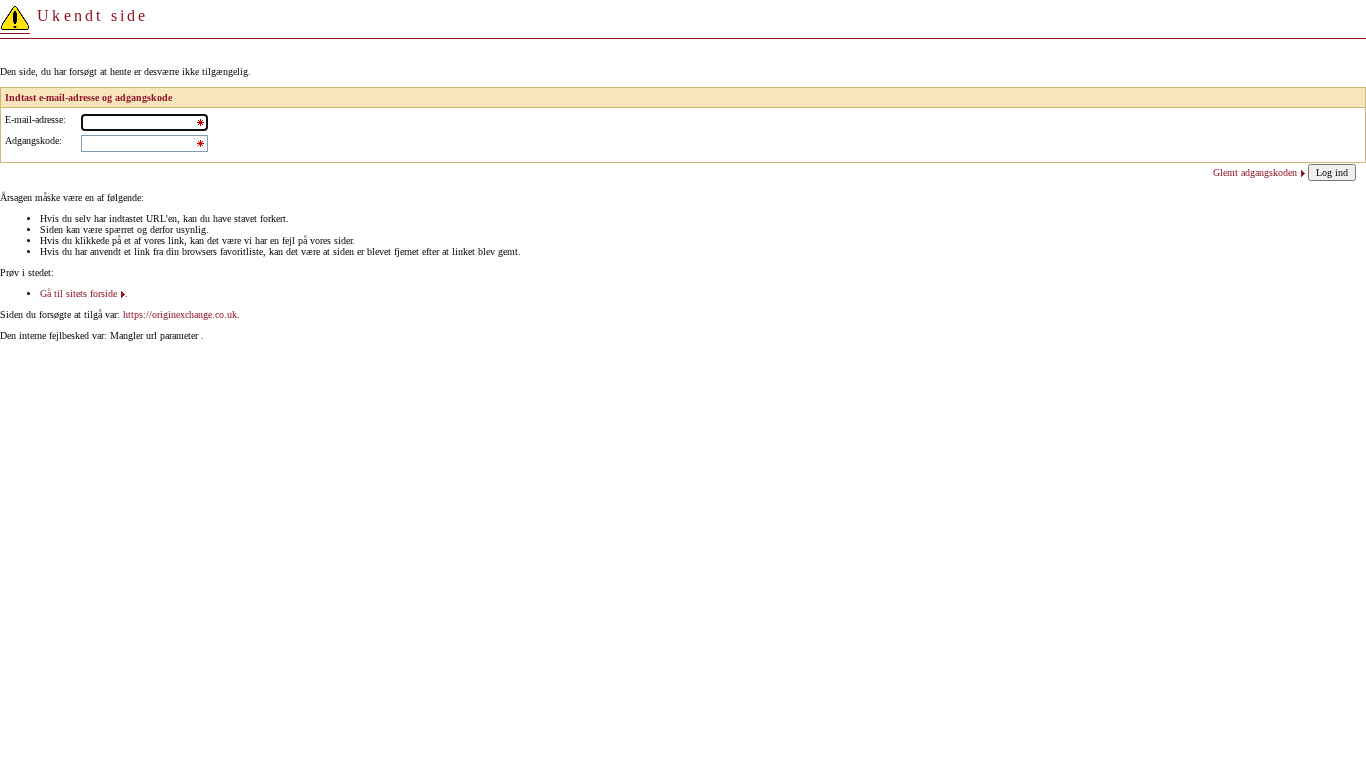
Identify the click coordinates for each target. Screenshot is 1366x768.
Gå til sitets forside (78, 293)
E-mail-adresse (34, 119)
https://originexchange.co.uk (180, 314)
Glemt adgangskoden (1255, 172)
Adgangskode (32, 140)
